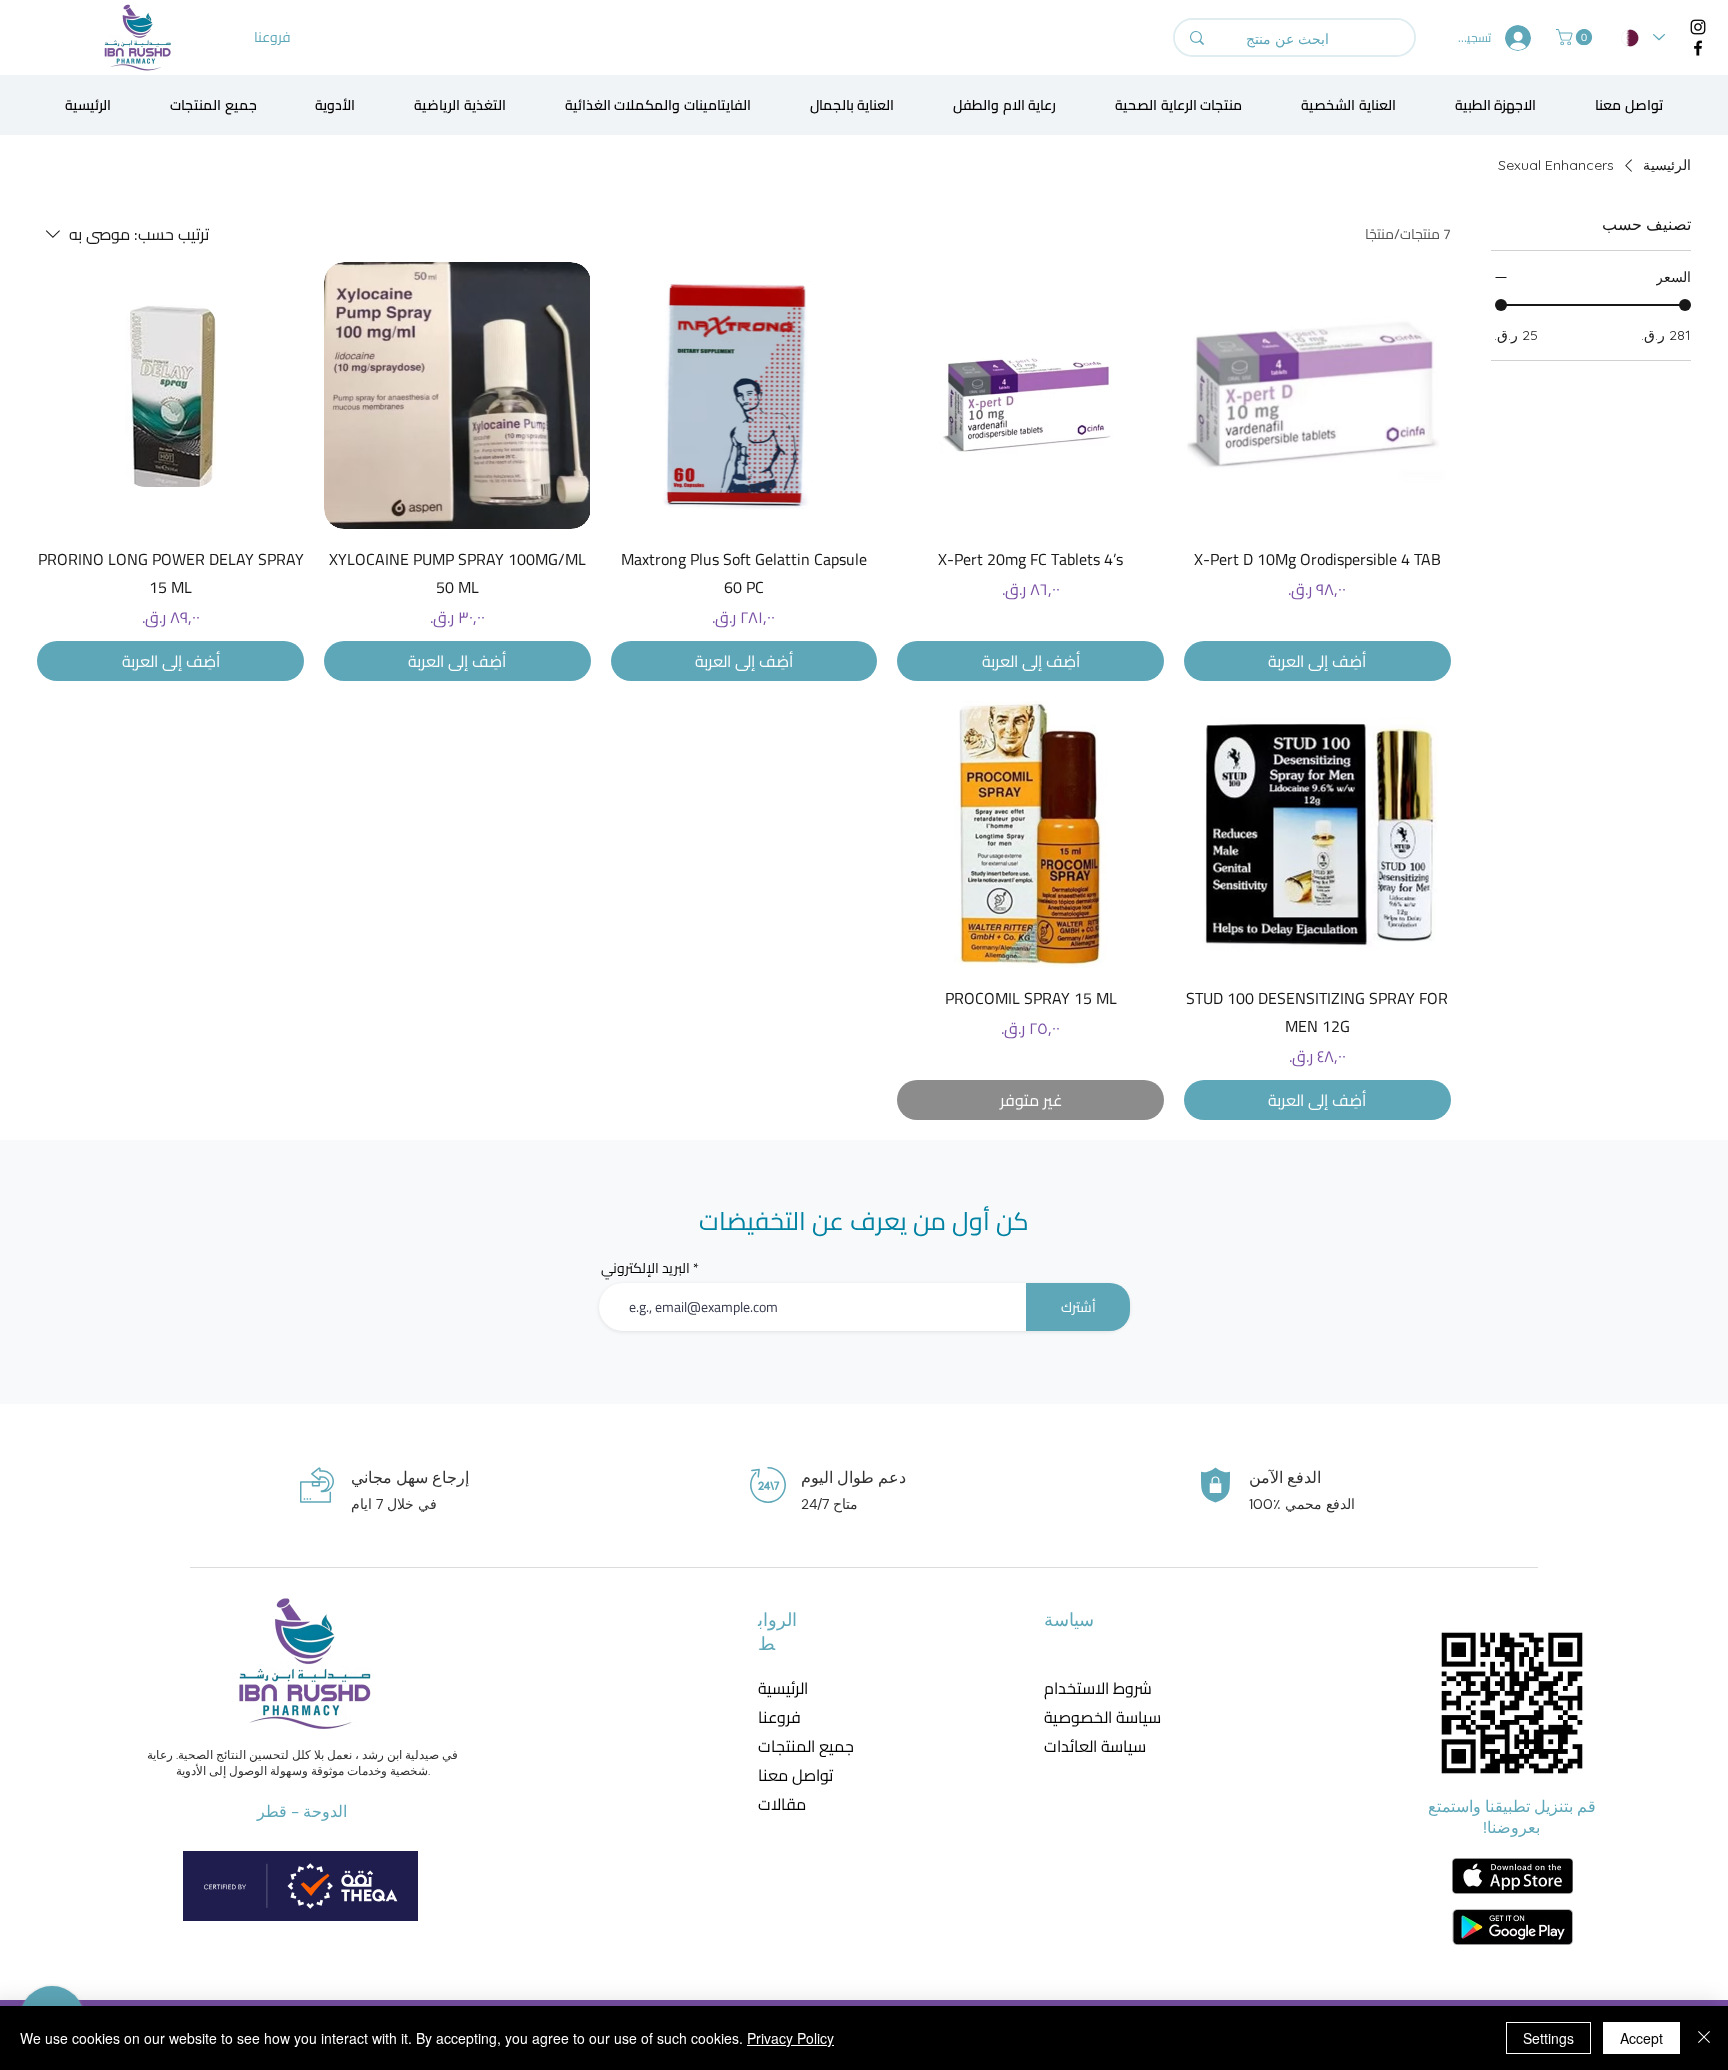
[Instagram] (1698, 27)
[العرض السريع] (1317, 395)
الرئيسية (783, 1688)
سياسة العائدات (1089, 1746)
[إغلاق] (1704, 2038)
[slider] (1501, 305)
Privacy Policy (790, 2038)
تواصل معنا (795, 1775)
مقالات (782, 1804)
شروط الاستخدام (1089, 1688)
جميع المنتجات (806, 1746)
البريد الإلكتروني (645, 1268)
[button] (1576, 37)
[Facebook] (1698, 48)
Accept (1641, 2038)
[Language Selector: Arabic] (1643, 37)
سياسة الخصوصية (1089, 1717)
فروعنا (779, 1717)
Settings (1548, 2038)
